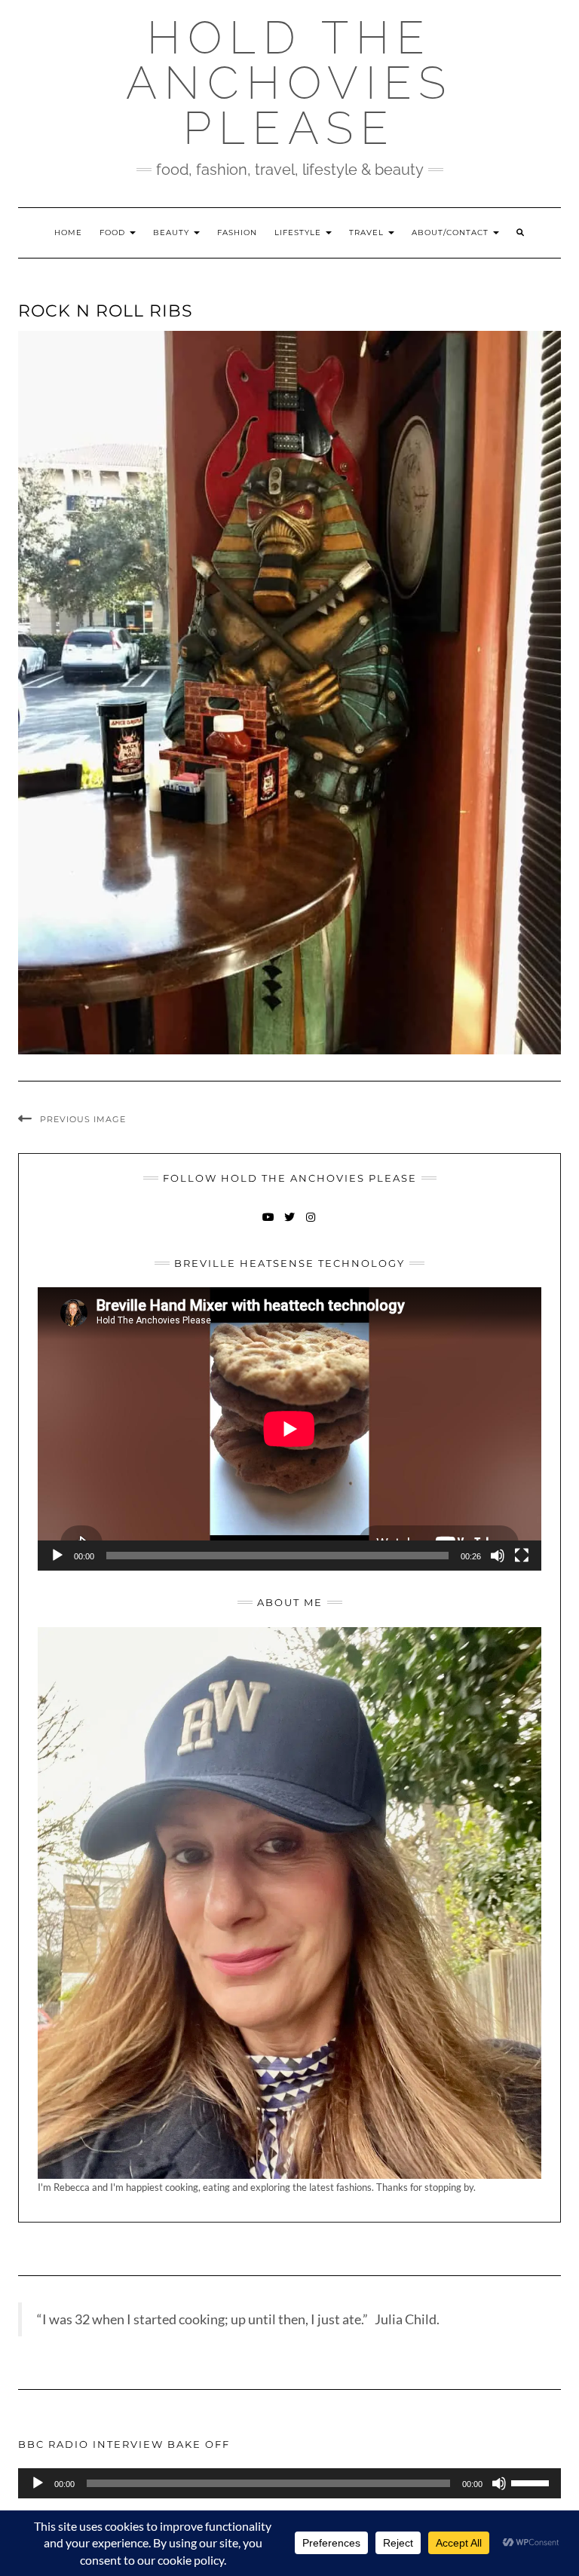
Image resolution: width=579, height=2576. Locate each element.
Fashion (237, 233)
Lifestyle (299, 233)
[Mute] (498, 1556)
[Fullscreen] (522, 1556)
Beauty (173, 233)
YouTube (269, 1224)
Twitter (290, 1224)
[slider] (532, 2482)
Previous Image (83, 1119)
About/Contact (452, 233)
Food (114, 233)
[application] (289, 1429)
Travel (368, 233)
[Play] (57, 1556)
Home (68, 233)
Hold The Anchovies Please (289, 83)
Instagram (311, 1224)
